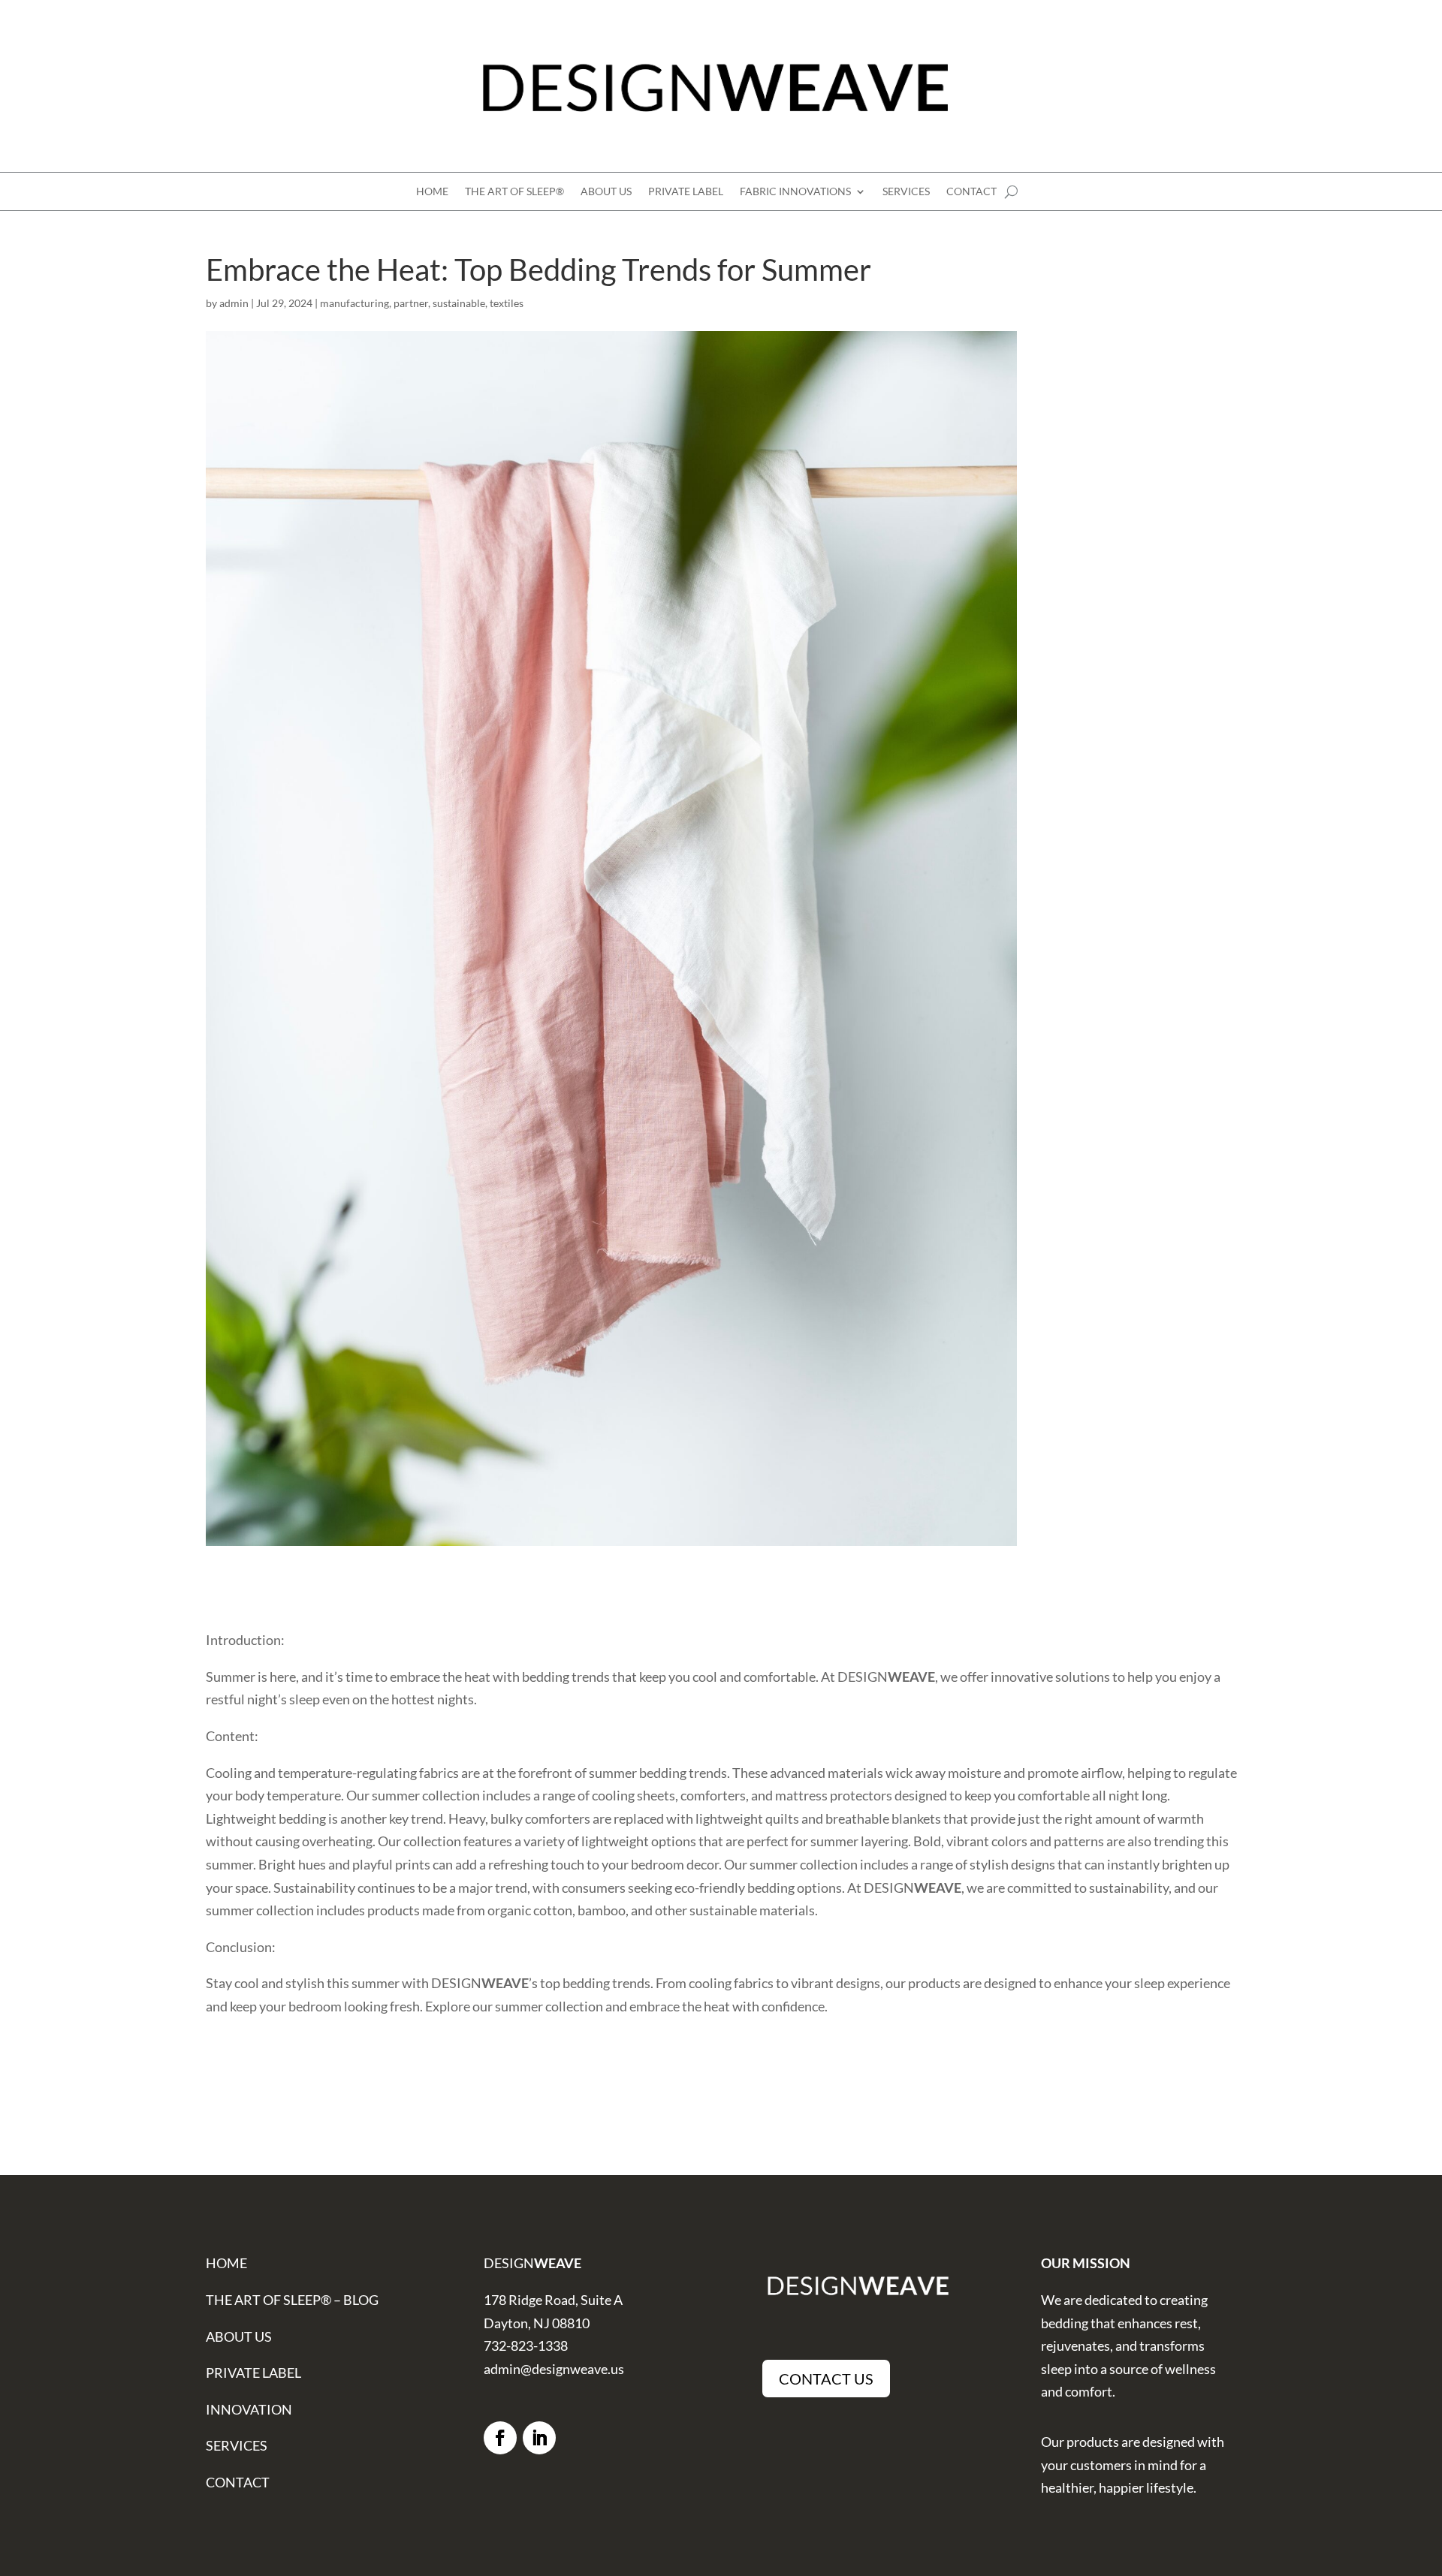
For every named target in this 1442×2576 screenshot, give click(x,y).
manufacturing (354, 303)
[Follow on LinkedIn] (539, 2438)
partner (411, 303)
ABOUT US (606, 192)
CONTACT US (826, 2379)
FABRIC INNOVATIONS (795, 192)
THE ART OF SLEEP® (514, 192)
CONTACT (971, 192)
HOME (432, 192)
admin (234, 303)
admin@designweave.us (554, 2369)
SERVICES (906, 192)
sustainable (459, 303)
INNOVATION (249, 2409)
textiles (507, 303)
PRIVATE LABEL (686, 192)
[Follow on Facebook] (500, 2438)
